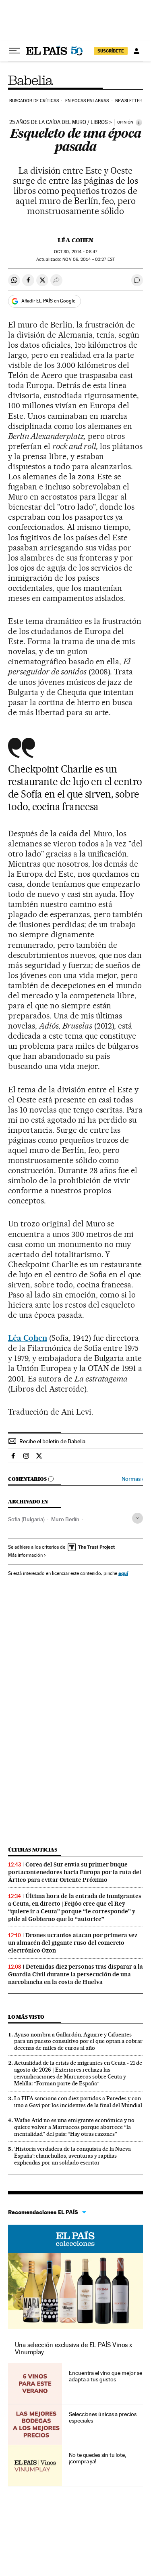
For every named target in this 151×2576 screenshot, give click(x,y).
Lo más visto (26, 2017)
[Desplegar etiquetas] (138, 1518)
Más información (25, 1555)
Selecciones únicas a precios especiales (103, 2417)
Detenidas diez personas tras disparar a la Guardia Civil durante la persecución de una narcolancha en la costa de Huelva (75, 1974)
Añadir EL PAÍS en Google (48, 301)
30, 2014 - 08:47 (75, 252)
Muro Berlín (65, 1519)
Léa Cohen (75, 240)
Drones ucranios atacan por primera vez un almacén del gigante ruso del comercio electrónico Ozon (73, 1943)
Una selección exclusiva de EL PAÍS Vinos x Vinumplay (73, 2348)
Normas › (132, 1479)
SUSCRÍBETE (111, 51)
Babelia (31, 80)
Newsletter (129, 101)
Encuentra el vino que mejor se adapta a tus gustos (105, 2376)
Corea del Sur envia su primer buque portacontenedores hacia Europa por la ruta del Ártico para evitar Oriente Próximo (75, 1872)
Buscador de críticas (34, 101)
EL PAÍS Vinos (75, 2239)
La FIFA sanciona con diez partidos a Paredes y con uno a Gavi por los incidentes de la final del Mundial (78, 2102)
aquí (123, 1573)
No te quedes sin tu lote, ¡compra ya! (97, 2458)
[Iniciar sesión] (137, 51)
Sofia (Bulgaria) (26, 1519)
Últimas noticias (33, 1850)
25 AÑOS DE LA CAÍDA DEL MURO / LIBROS (59, 122)
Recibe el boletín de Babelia (52, 1441)
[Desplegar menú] (14, 51)
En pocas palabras (87, 101)
